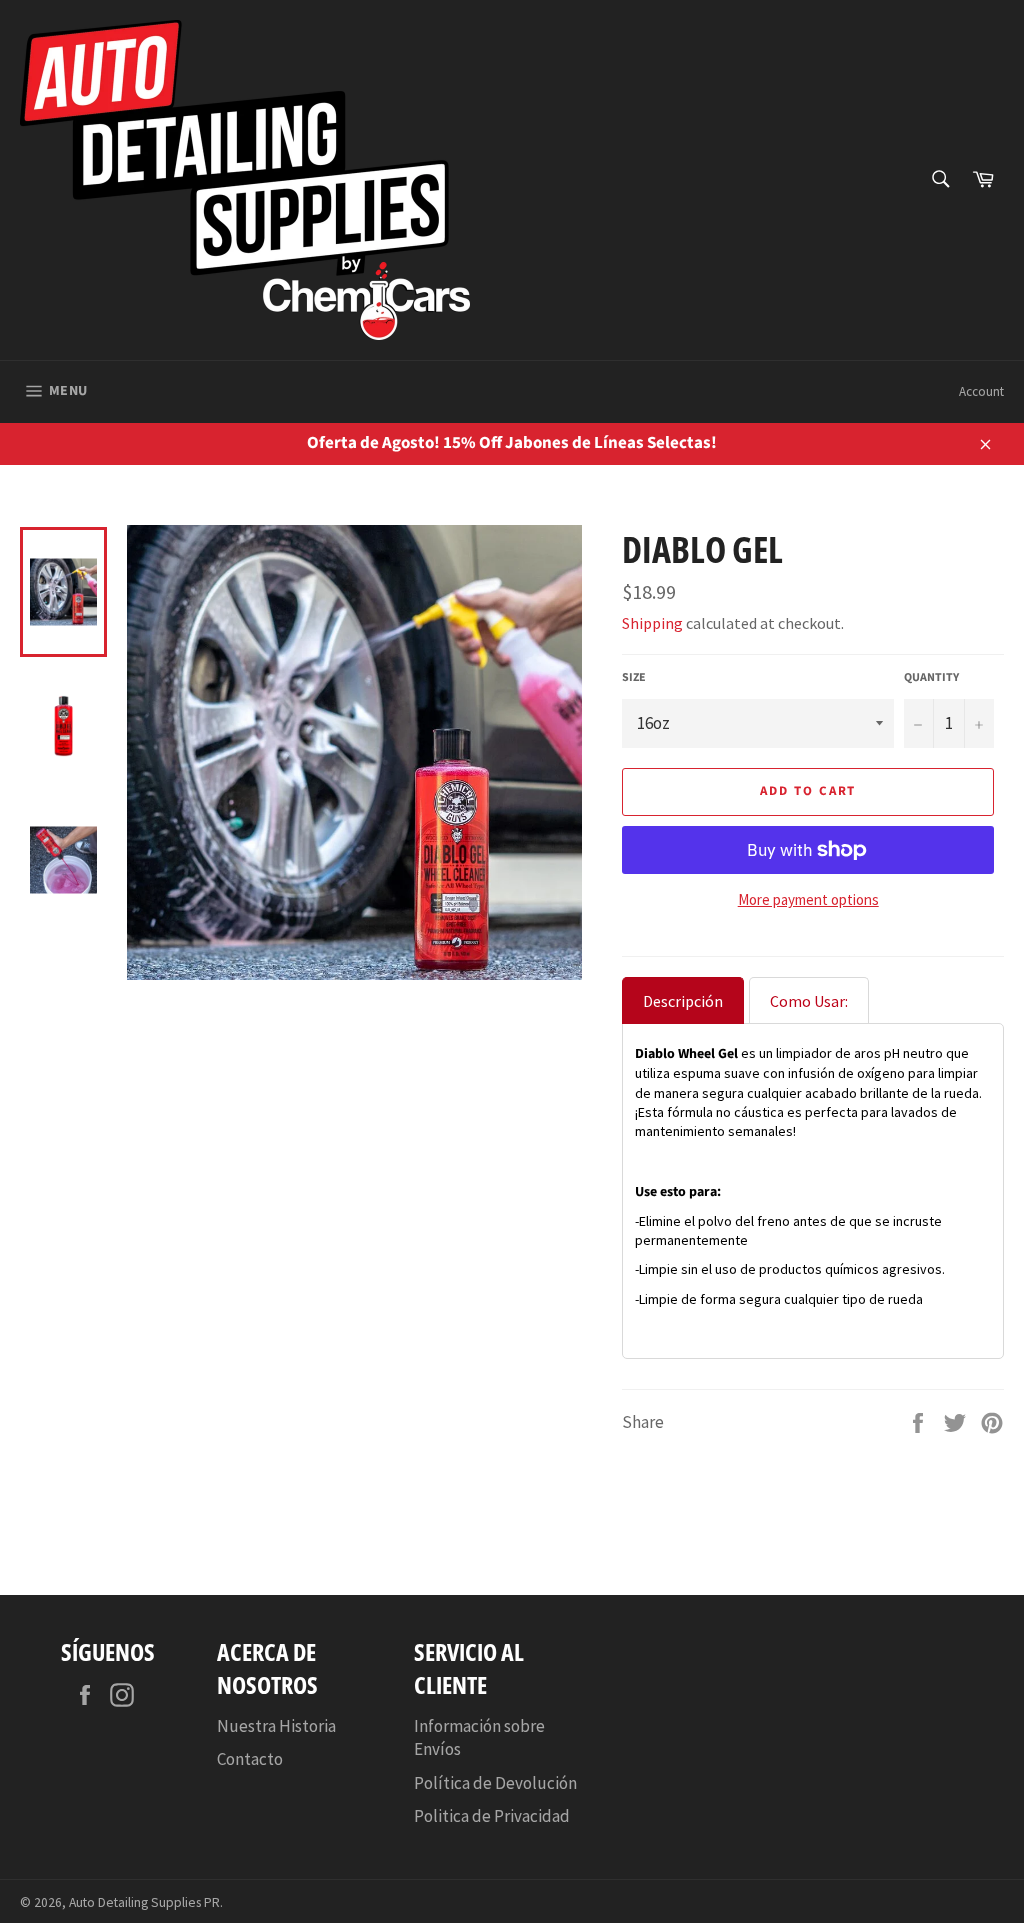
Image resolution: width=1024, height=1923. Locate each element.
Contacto (250, 1759)
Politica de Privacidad (492, 1816)
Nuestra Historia (276, 1726)
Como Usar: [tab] (809, 1001)
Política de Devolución (495, 1783)
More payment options (808, 899)
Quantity (931, 678)
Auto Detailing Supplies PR (144, 1902)
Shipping (652, 623)
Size (634, 678)
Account (981, 391)
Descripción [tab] (683, 1001)
